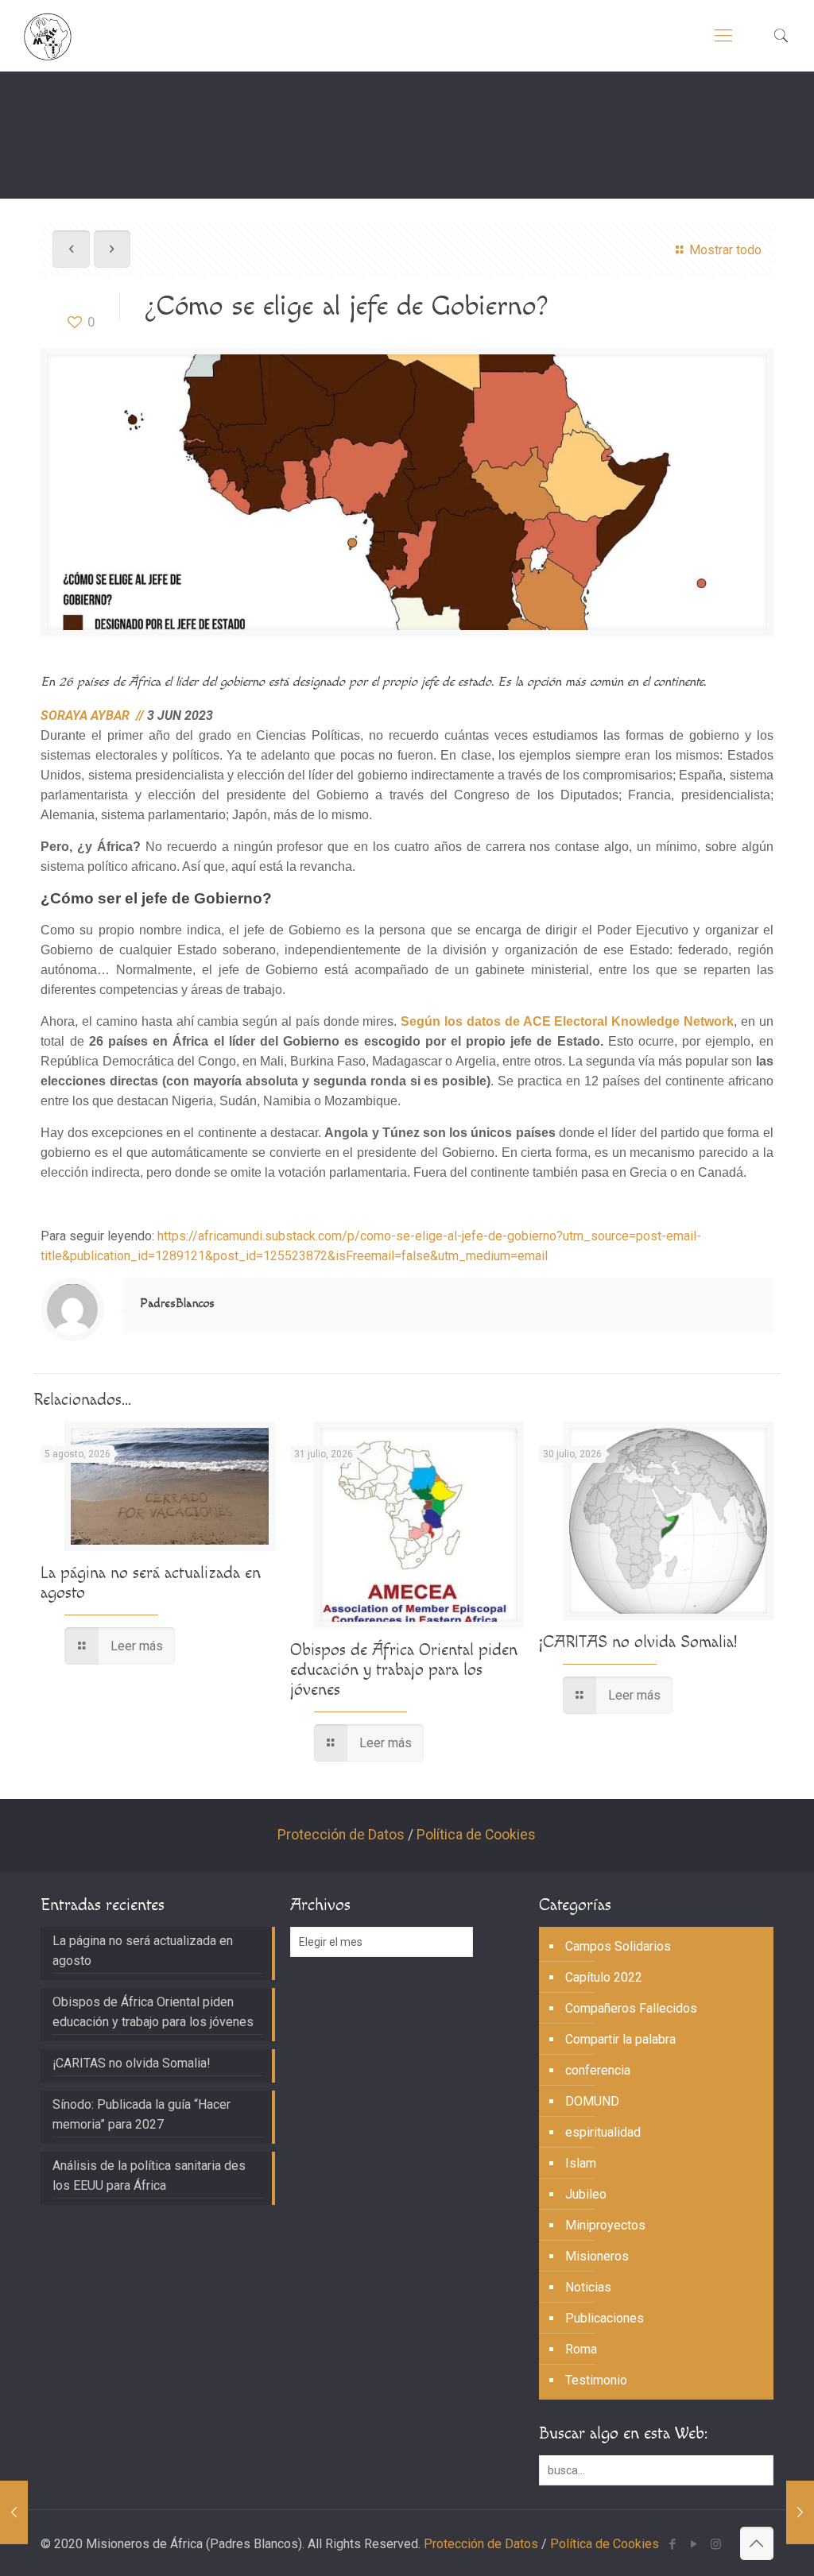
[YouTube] (694, 2544)
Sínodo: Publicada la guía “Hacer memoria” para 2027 (141, 2114)
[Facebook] (673, 2544)
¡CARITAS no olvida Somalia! (638, 1642)
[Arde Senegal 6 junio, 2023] (800, 2512)
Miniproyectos (605, 2225)
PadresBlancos (177, 1303)
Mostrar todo (725, 250)
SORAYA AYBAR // (94, 716)
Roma (581, 2349)
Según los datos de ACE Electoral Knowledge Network (567, 1021)
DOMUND (592, 2101)
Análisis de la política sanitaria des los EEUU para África (149, 2176)
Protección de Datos (341, 1835)
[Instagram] (716, 2544)
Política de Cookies (476, 1835)
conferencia (598, 2070)
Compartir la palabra (620, 2039)
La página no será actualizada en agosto (143, 1951)
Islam (581, 2163)
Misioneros (597, 2256)
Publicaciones (605, 2318)
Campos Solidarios (618, 1946)
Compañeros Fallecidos (631, 2008)
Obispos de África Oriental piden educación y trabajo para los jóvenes (404, 1670)
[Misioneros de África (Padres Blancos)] (48, 36)
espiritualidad (603, 2132)
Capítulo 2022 (604, 1977)
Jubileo (586, 2194)
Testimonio (596, 2380)
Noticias (588, 2287)
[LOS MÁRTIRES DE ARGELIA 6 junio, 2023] (14, 2512)
